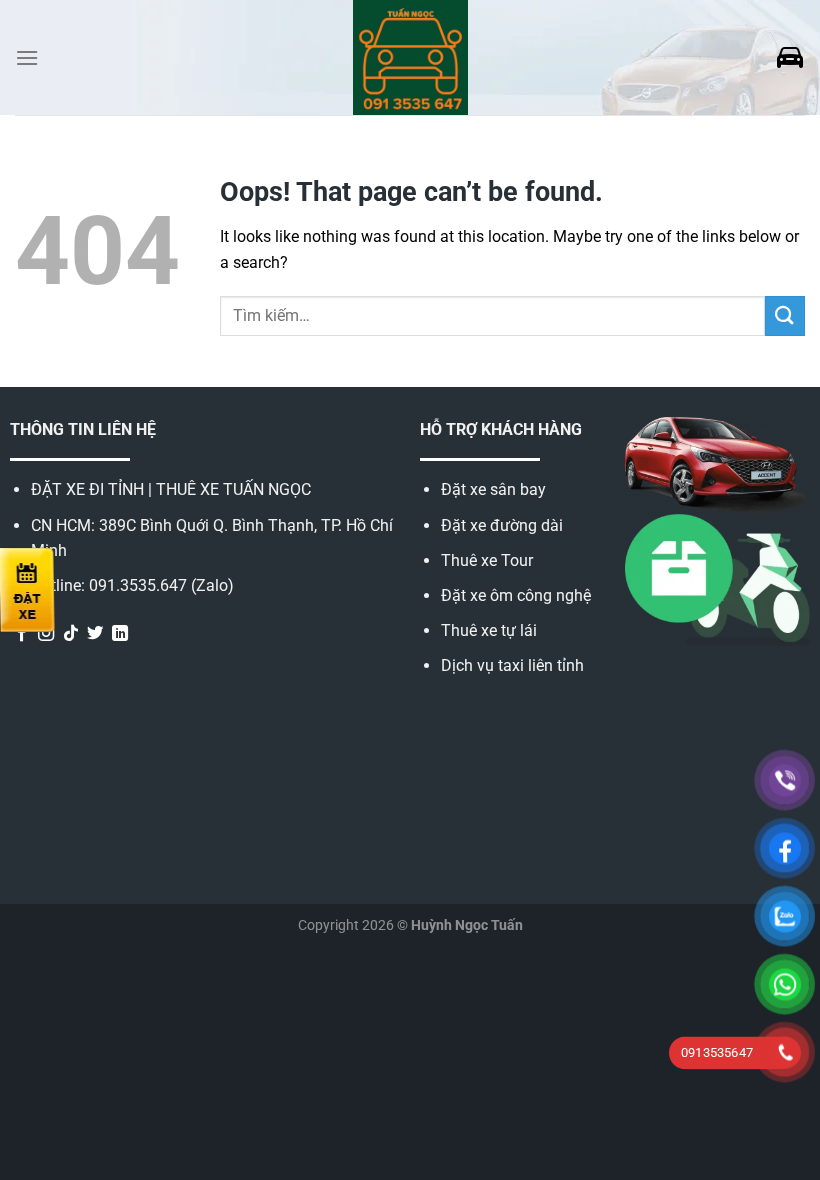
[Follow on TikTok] (71, 634)
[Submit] (785, 315)
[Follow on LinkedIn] (120, 634)
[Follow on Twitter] (95, 634)
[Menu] (27, 57)
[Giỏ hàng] (790, 58)
